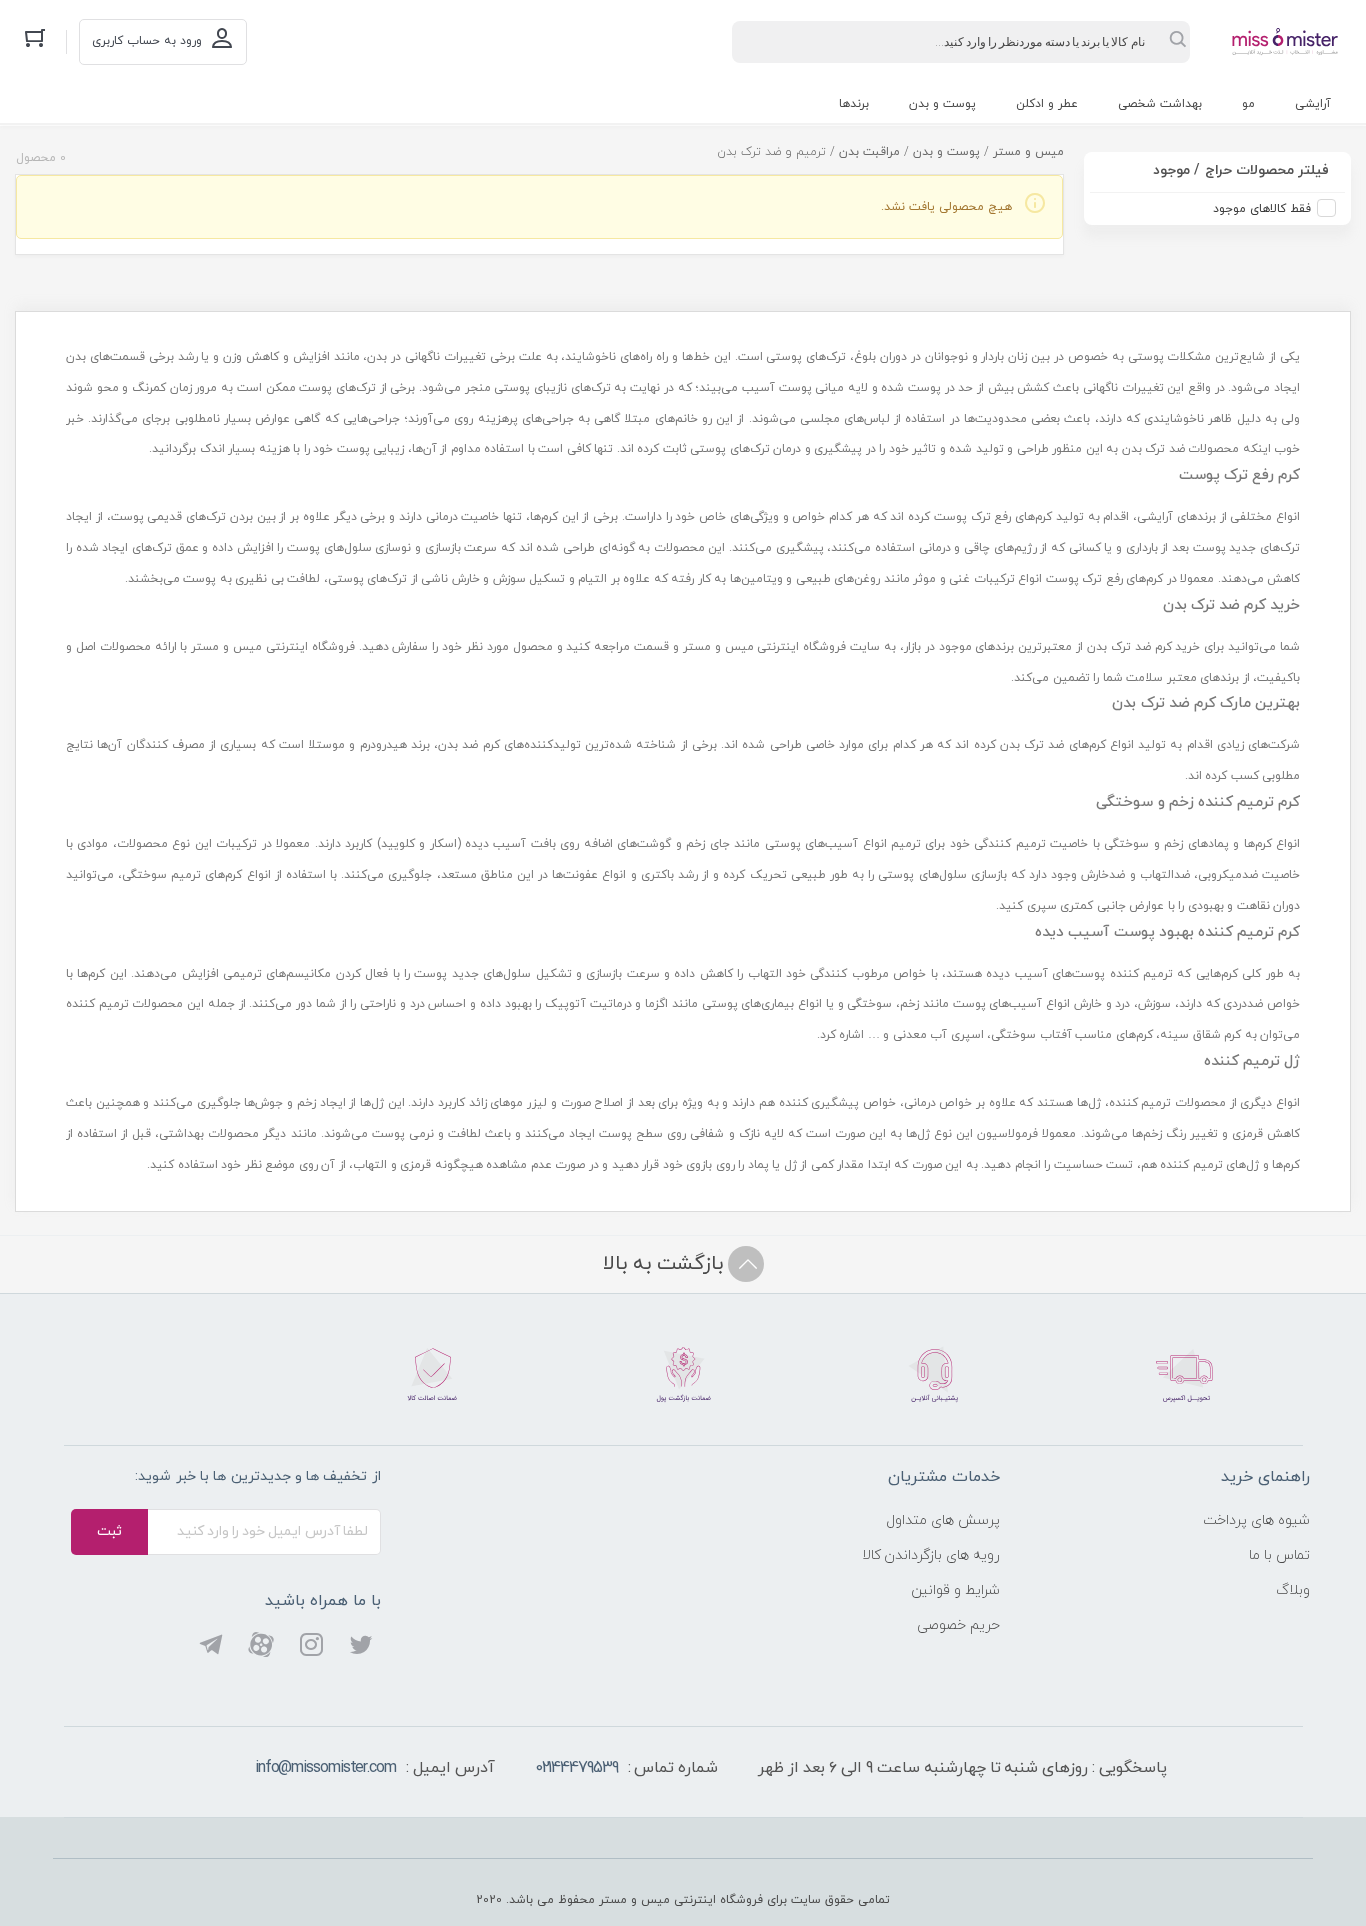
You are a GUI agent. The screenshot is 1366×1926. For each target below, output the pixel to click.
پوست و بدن (942, 104)
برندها (854, 104)
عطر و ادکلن (1047, 104)
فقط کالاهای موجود (1262, 209)
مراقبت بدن (869, 152)
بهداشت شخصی (1160, 104)
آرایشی (1313, 104)
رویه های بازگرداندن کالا (931, 1555)
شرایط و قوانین (955, 1590)
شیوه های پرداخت (1256, 1520)
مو (1248, 104)
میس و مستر (1028, 152)
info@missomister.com (325, 1768)
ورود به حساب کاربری (147, 41)
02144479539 (576, 1768)
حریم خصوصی (958, 1625)
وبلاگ (1293, 1590)
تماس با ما (1279, 1555)
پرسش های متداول (943, 1520)
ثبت (109, 1531)
